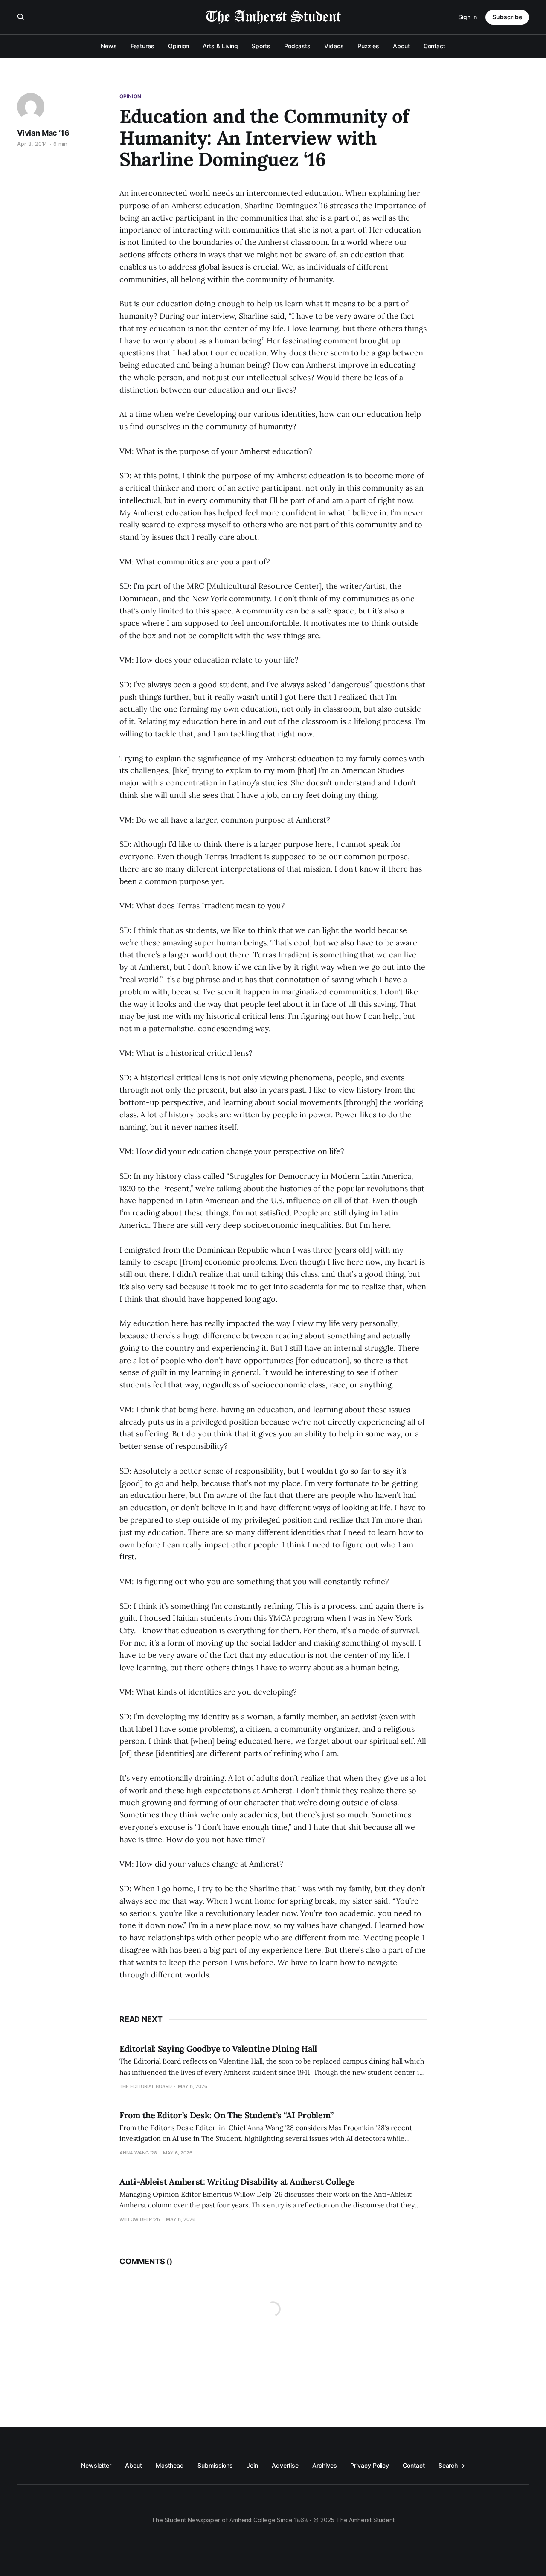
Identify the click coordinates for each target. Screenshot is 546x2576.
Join (252, 2465)
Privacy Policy (370, 2465)
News (109, 46)
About (401, 46)
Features (142, 46)
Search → (452, 2465)
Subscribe (507, 17)
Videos (334, 46)
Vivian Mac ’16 (43, 133)
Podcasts (297, 46)
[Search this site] (21, 17)
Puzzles (368, 46)
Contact (434, 46)
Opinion (179, 46)
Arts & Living (220, 46)
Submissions (215, 2465)
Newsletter (96, 2465)
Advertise (285, 2465)
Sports (261, 46)
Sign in (468, 17)
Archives (324, 2465)
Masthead (170, 2465)
